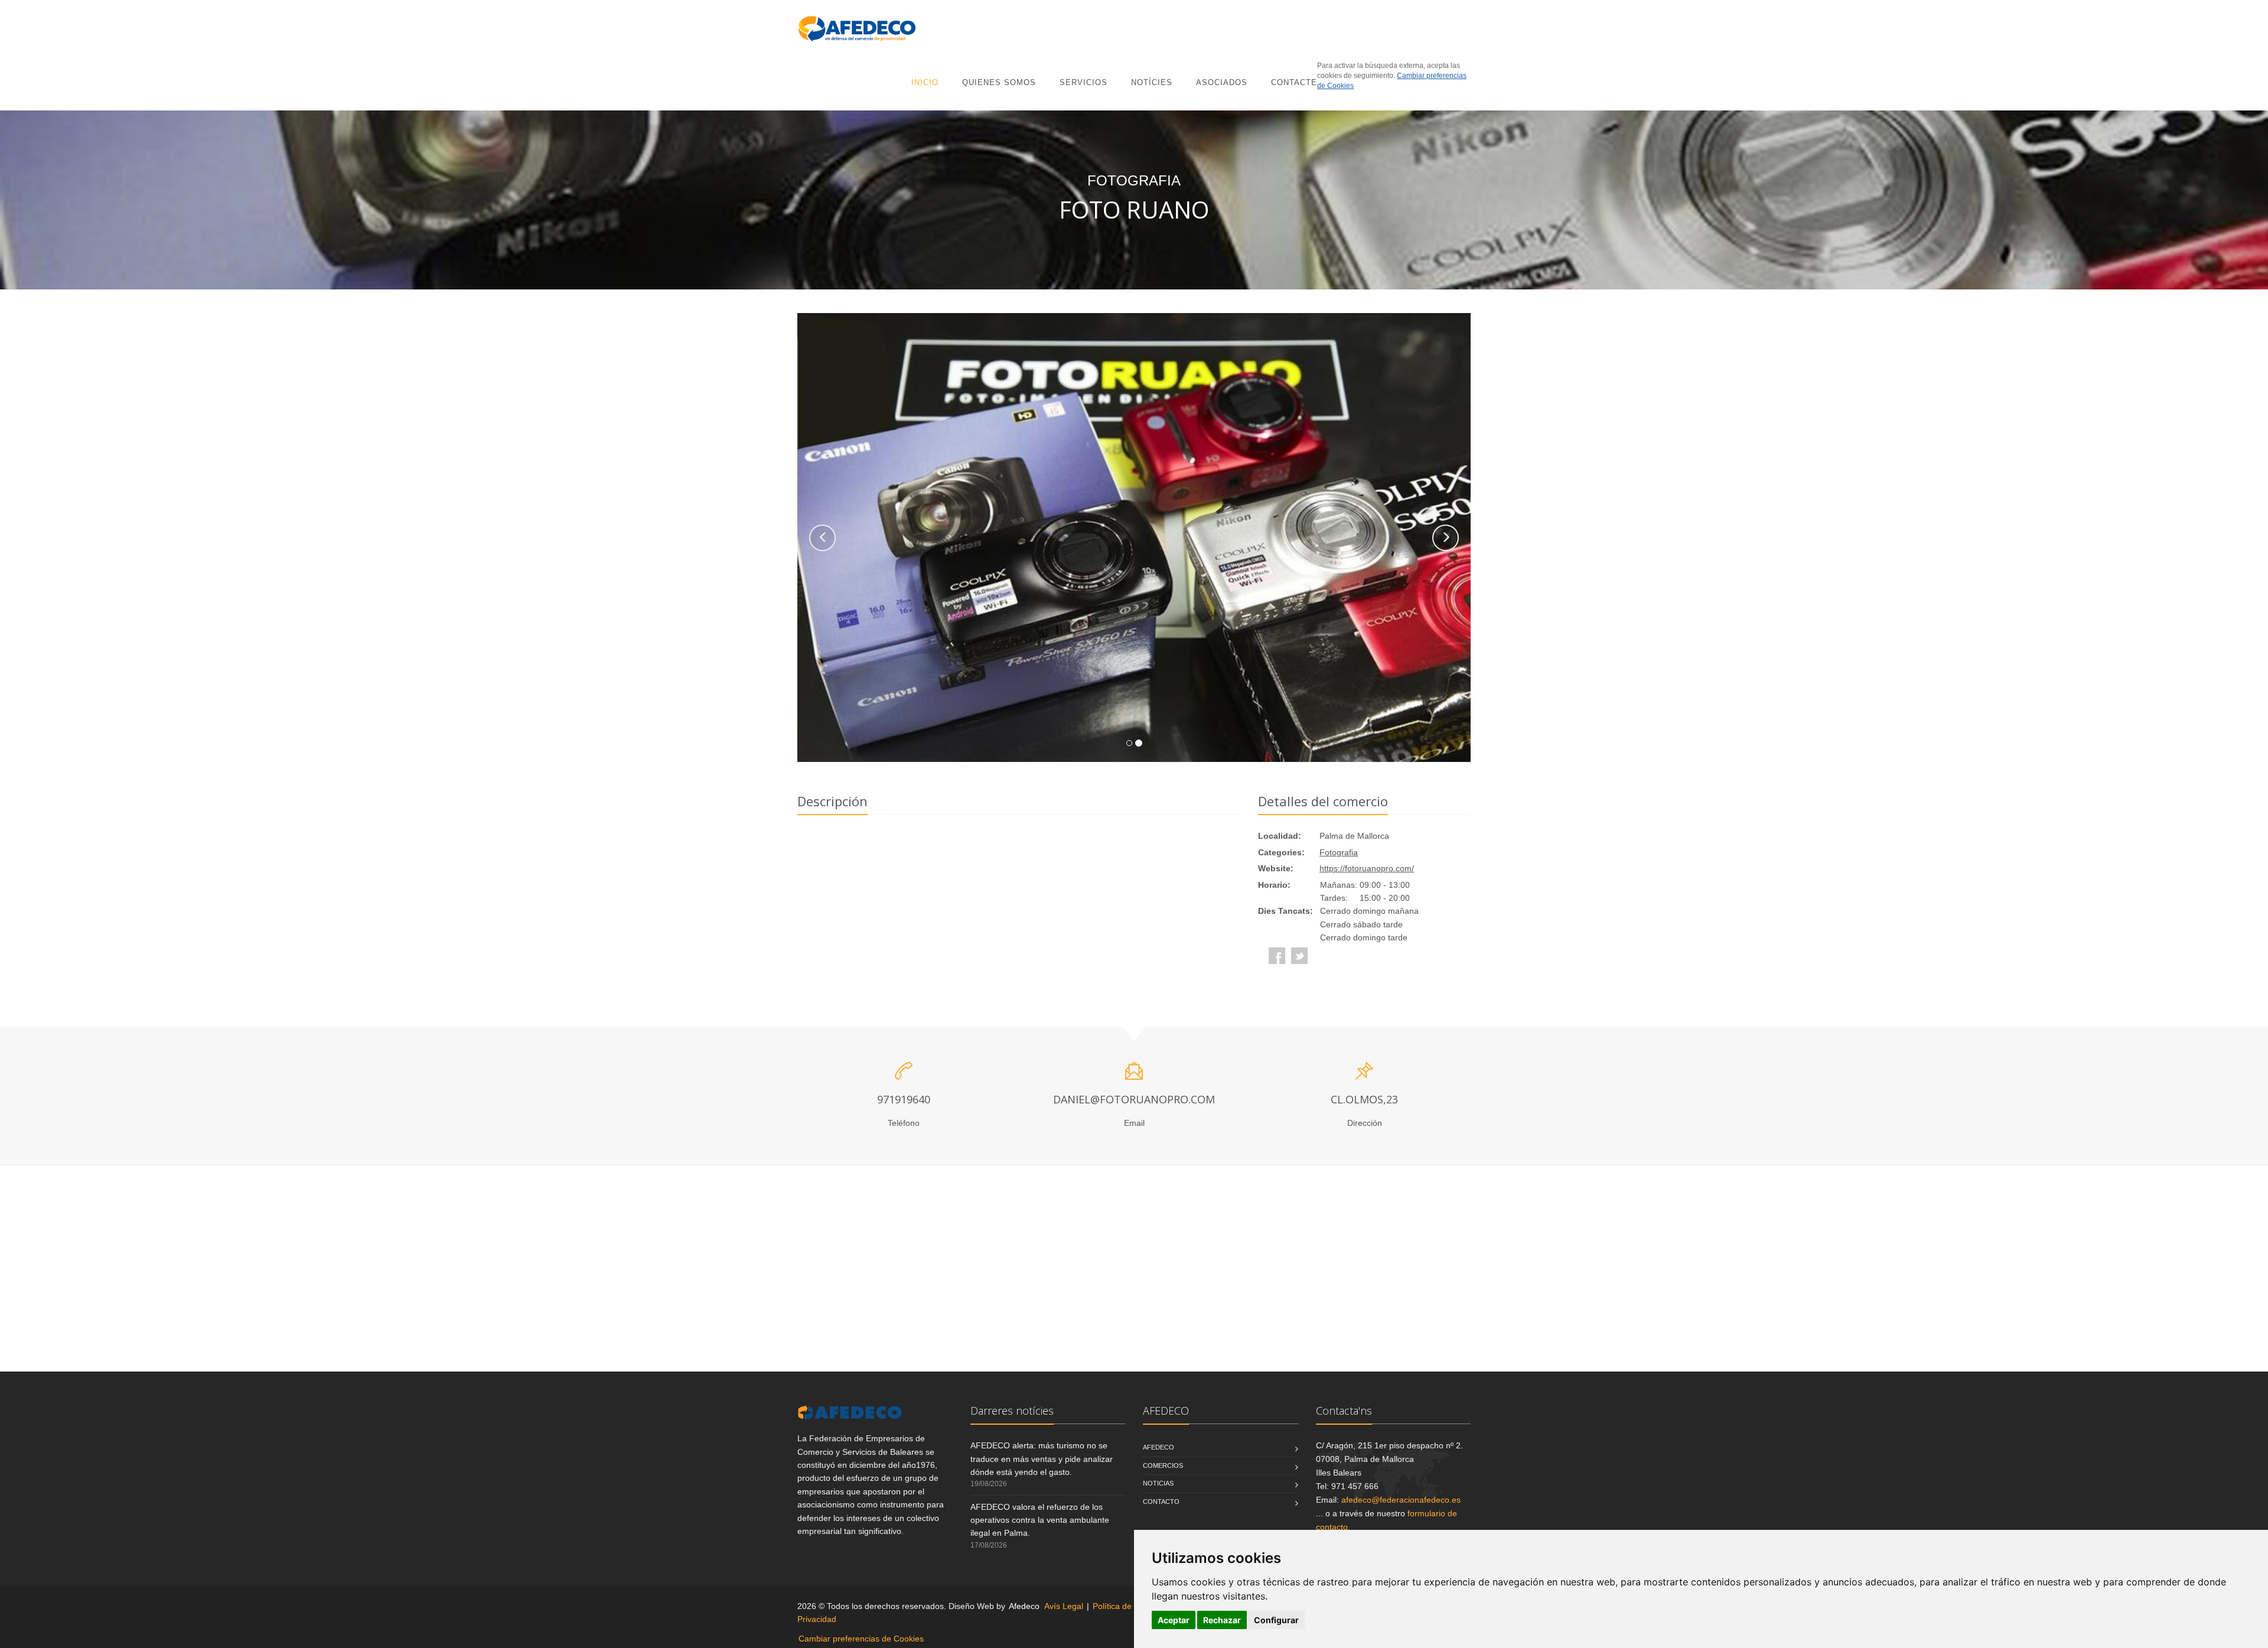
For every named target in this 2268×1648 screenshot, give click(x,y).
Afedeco (1159, 1447)
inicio (925, 82)
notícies (1152, 82)
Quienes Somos (999, 82)
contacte (1294, 82)
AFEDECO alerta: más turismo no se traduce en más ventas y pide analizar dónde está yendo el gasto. (1042, 1459)
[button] (822, 538)
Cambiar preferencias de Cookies (861, 1639)
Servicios (1084, 82)
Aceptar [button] (1174, 1620)
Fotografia (1339, 852)
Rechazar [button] (1222, 1620)
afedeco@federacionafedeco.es (1401, 1500)
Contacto (1161, 1502)
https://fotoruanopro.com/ (1367, 868)
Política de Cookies (1128, 1606)
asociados (1222, 82)
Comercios (1163, 1465)
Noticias (1158, 1483)
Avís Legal (1064, 1606)
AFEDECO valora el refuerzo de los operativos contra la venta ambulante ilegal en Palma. (1040, 1520)
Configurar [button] (1276, 1620)
